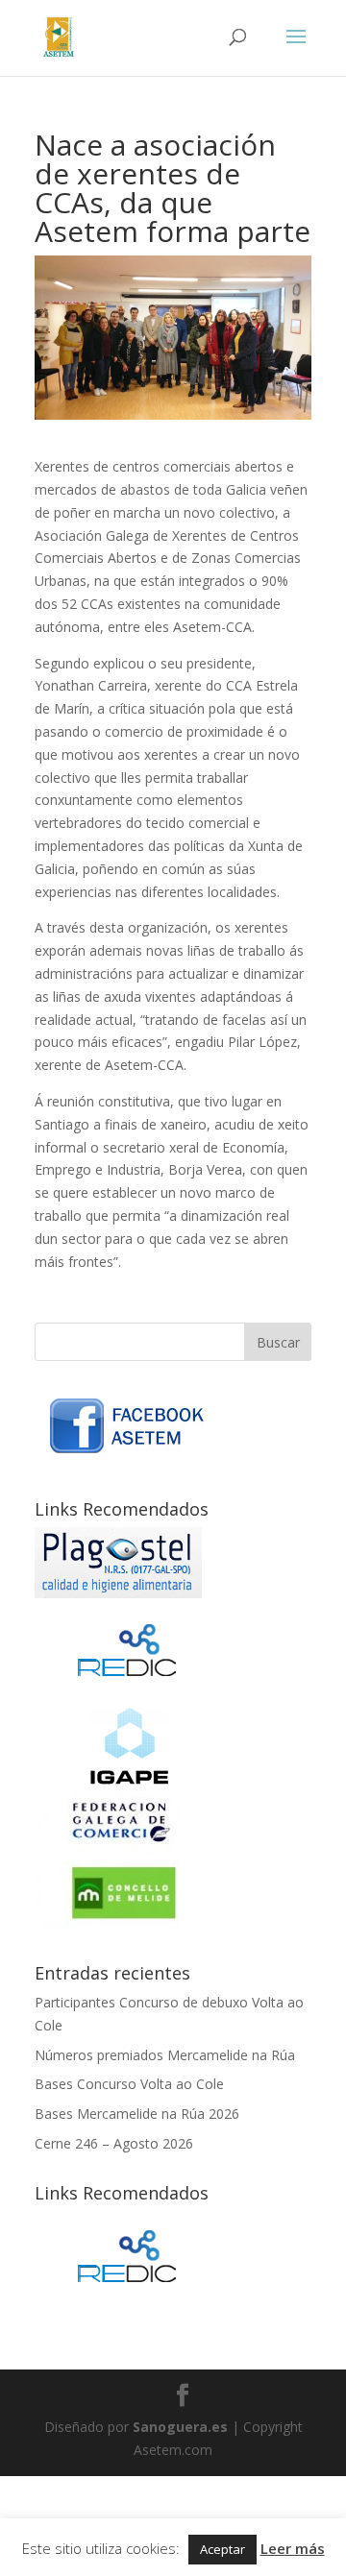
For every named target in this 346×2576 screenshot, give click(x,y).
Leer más (293, 2548)
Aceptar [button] (222, 2549)
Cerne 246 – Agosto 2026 (114, 2143)
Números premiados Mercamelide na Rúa (165, 2055)
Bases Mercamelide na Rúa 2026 (137, 2114)
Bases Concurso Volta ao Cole (129, 2084)
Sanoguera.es (180, 2427)
